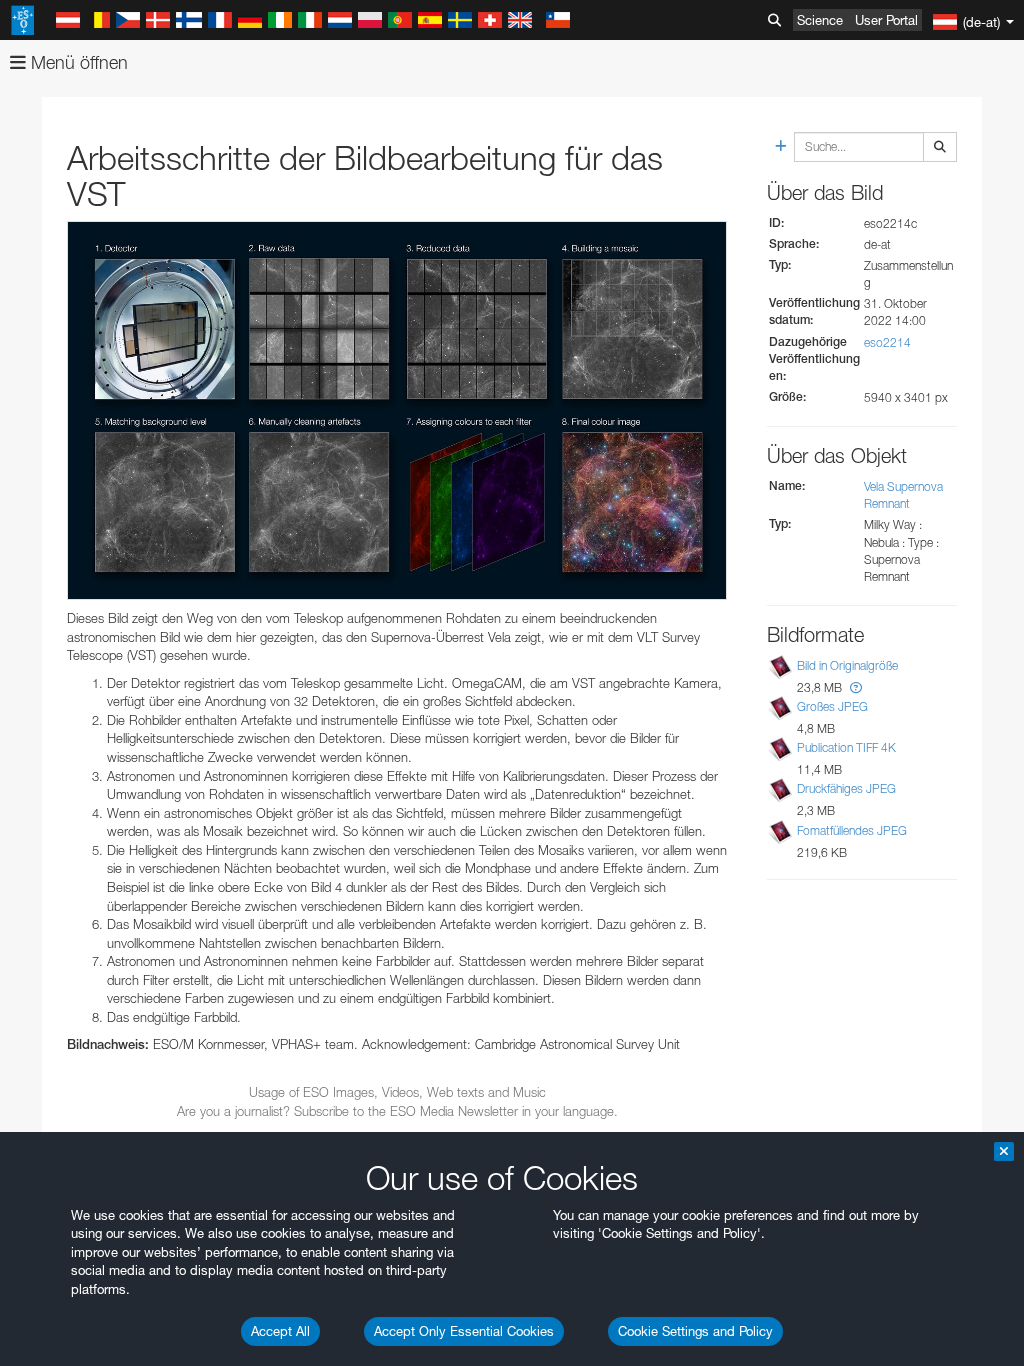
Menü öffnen (77, 62)
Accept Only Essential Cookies (464, 1331)
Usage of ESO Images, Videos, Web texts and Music (397, 1092)
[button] (856, 687)
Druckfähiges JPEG (846, 788)
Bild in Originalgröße (847, 665)
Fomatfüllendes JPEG (852, 830)
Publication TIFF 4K (846, 747)
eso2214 (887, 342)
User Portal (886, 20)
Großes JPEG (832, 706)
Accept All (280, 1331)
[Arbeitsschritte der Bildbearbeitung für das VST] (397, 410)
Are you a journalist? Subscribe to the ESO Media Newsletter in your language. (397, 1111)
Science (820, 20)
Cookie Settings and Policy (695, 1331)
